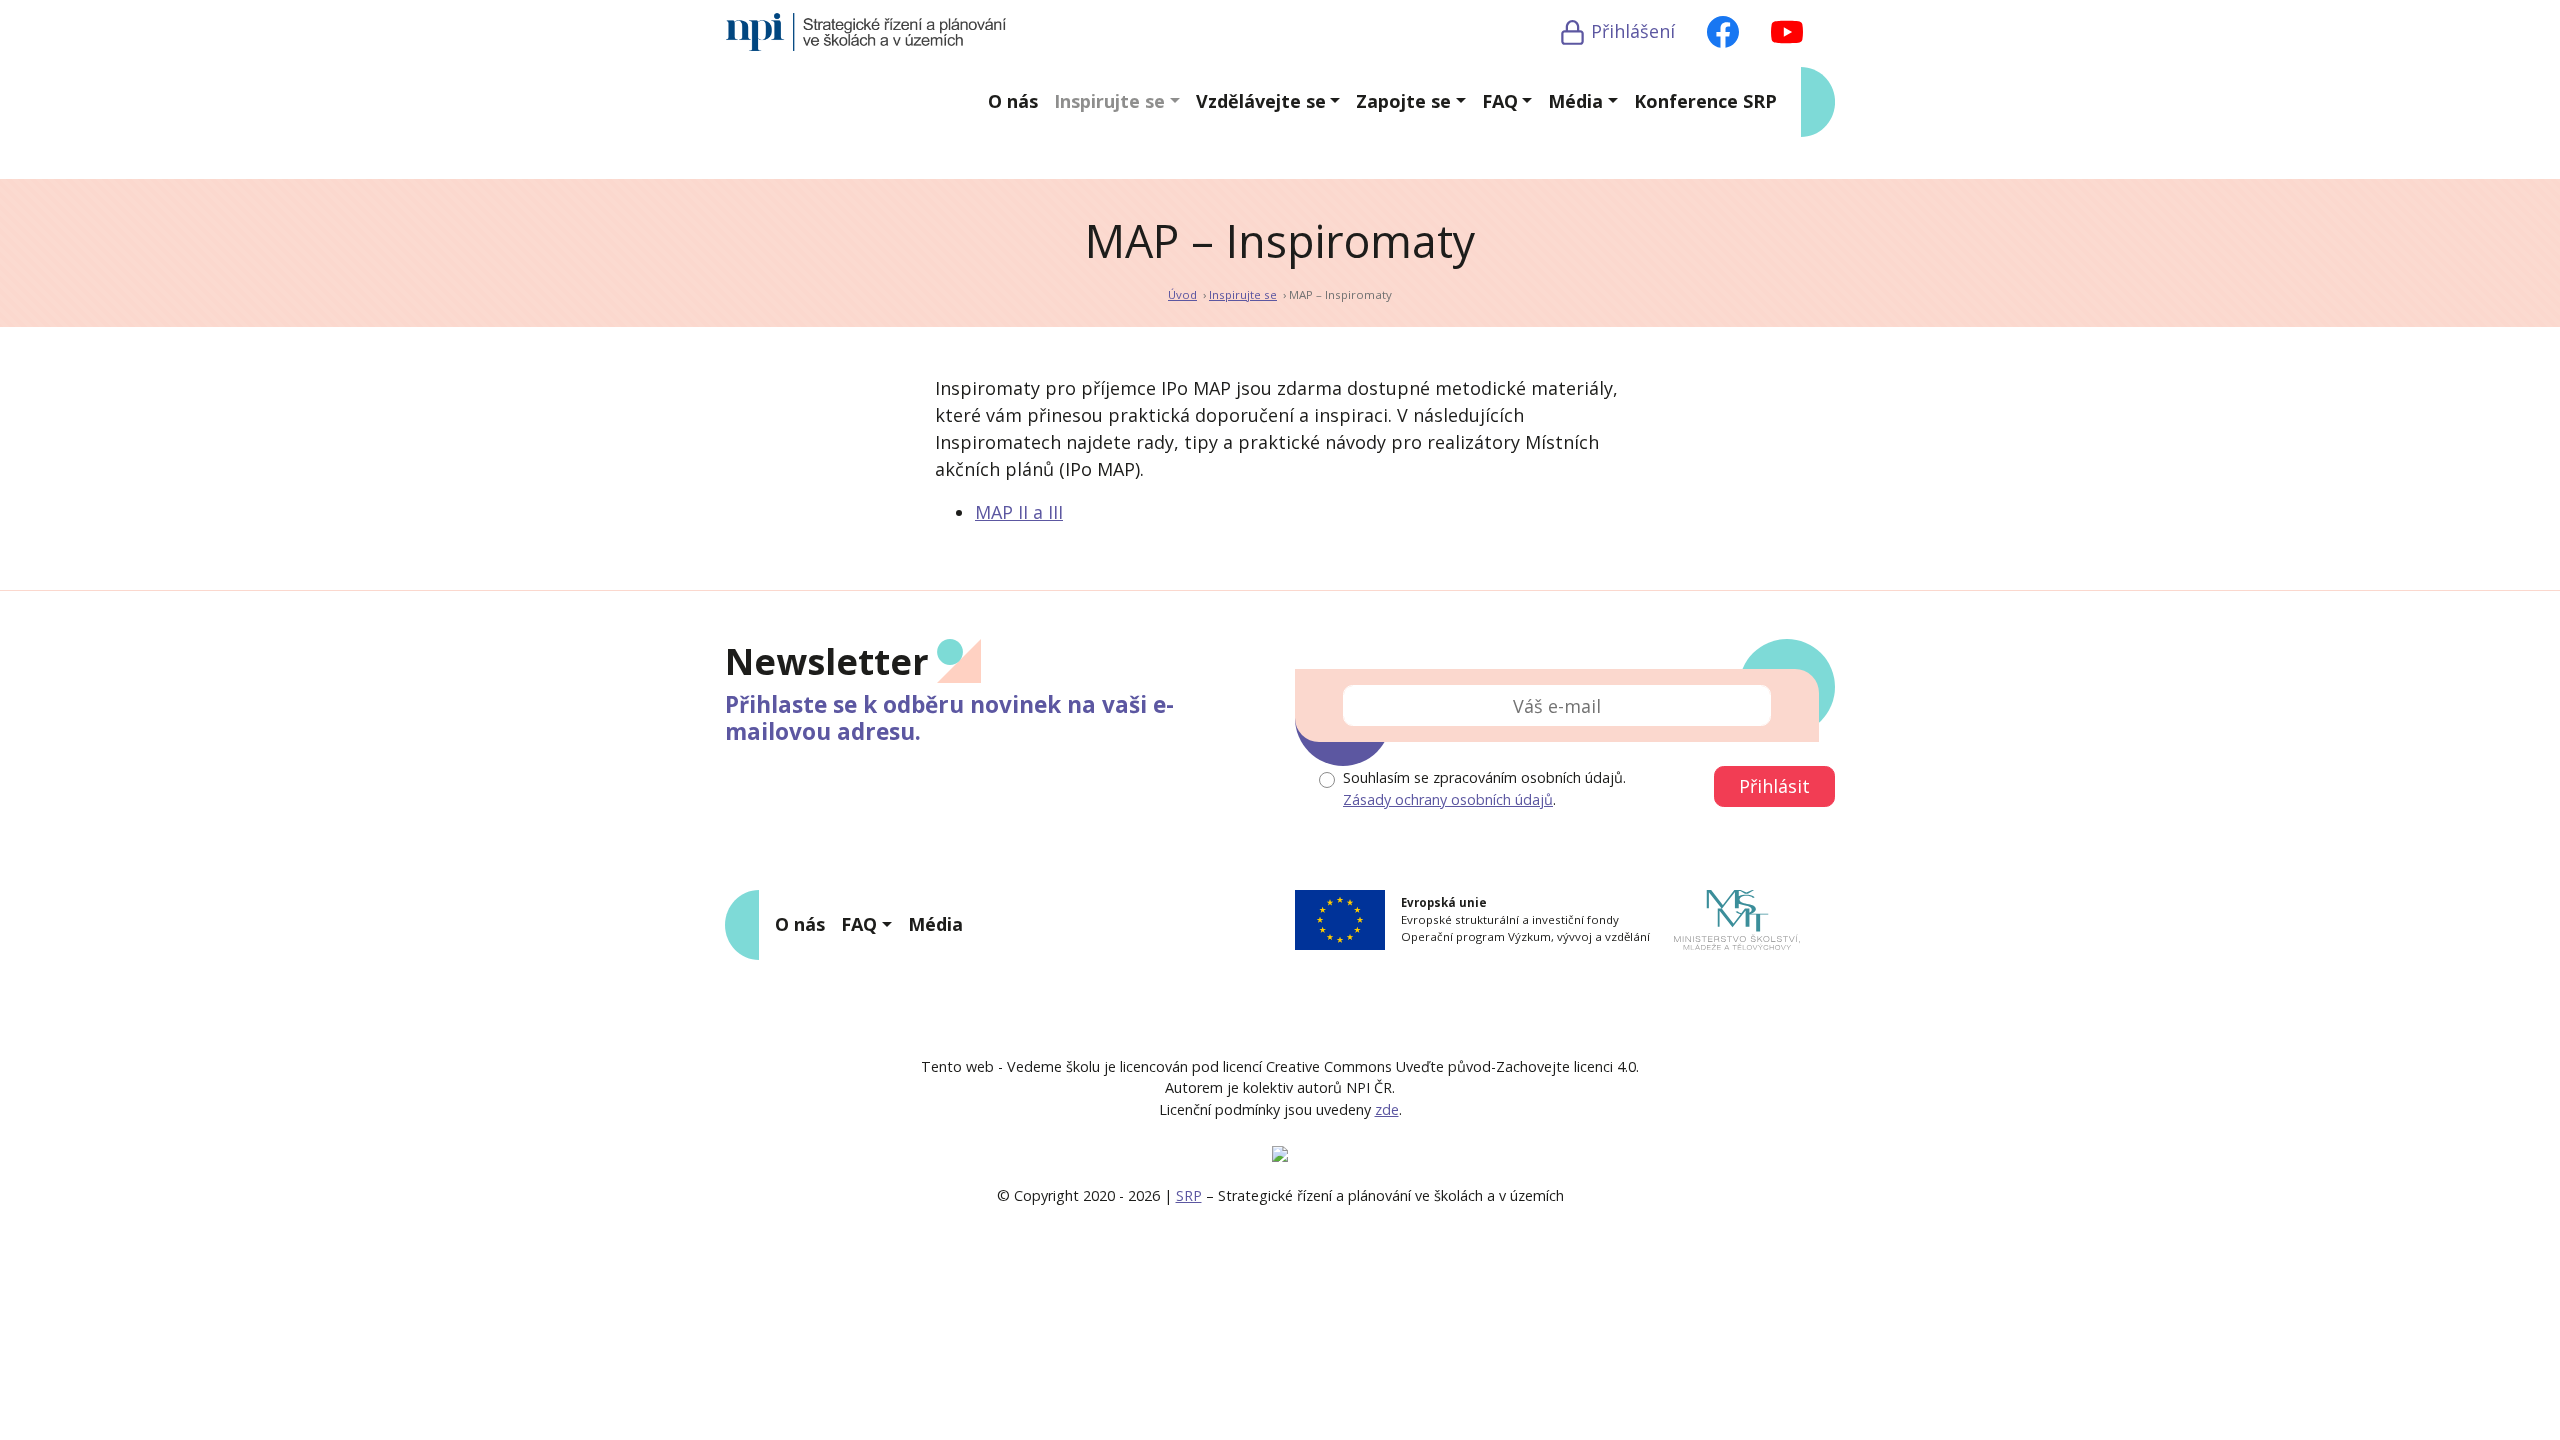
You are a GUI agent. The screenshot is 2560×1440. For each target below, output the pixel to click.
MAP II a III (1019, 512)
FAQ (1500, 101)
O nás (1013, 101)
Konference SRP (1705, 101)
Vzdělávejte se (1261, 101)
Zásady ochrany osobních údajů (1448, 799)
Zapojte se (1403, 101)
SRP (1189, 1195)
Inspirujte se (1109, 101)
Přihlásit (1774, 786)
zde (1387, 1109)
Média (1575, 101)
